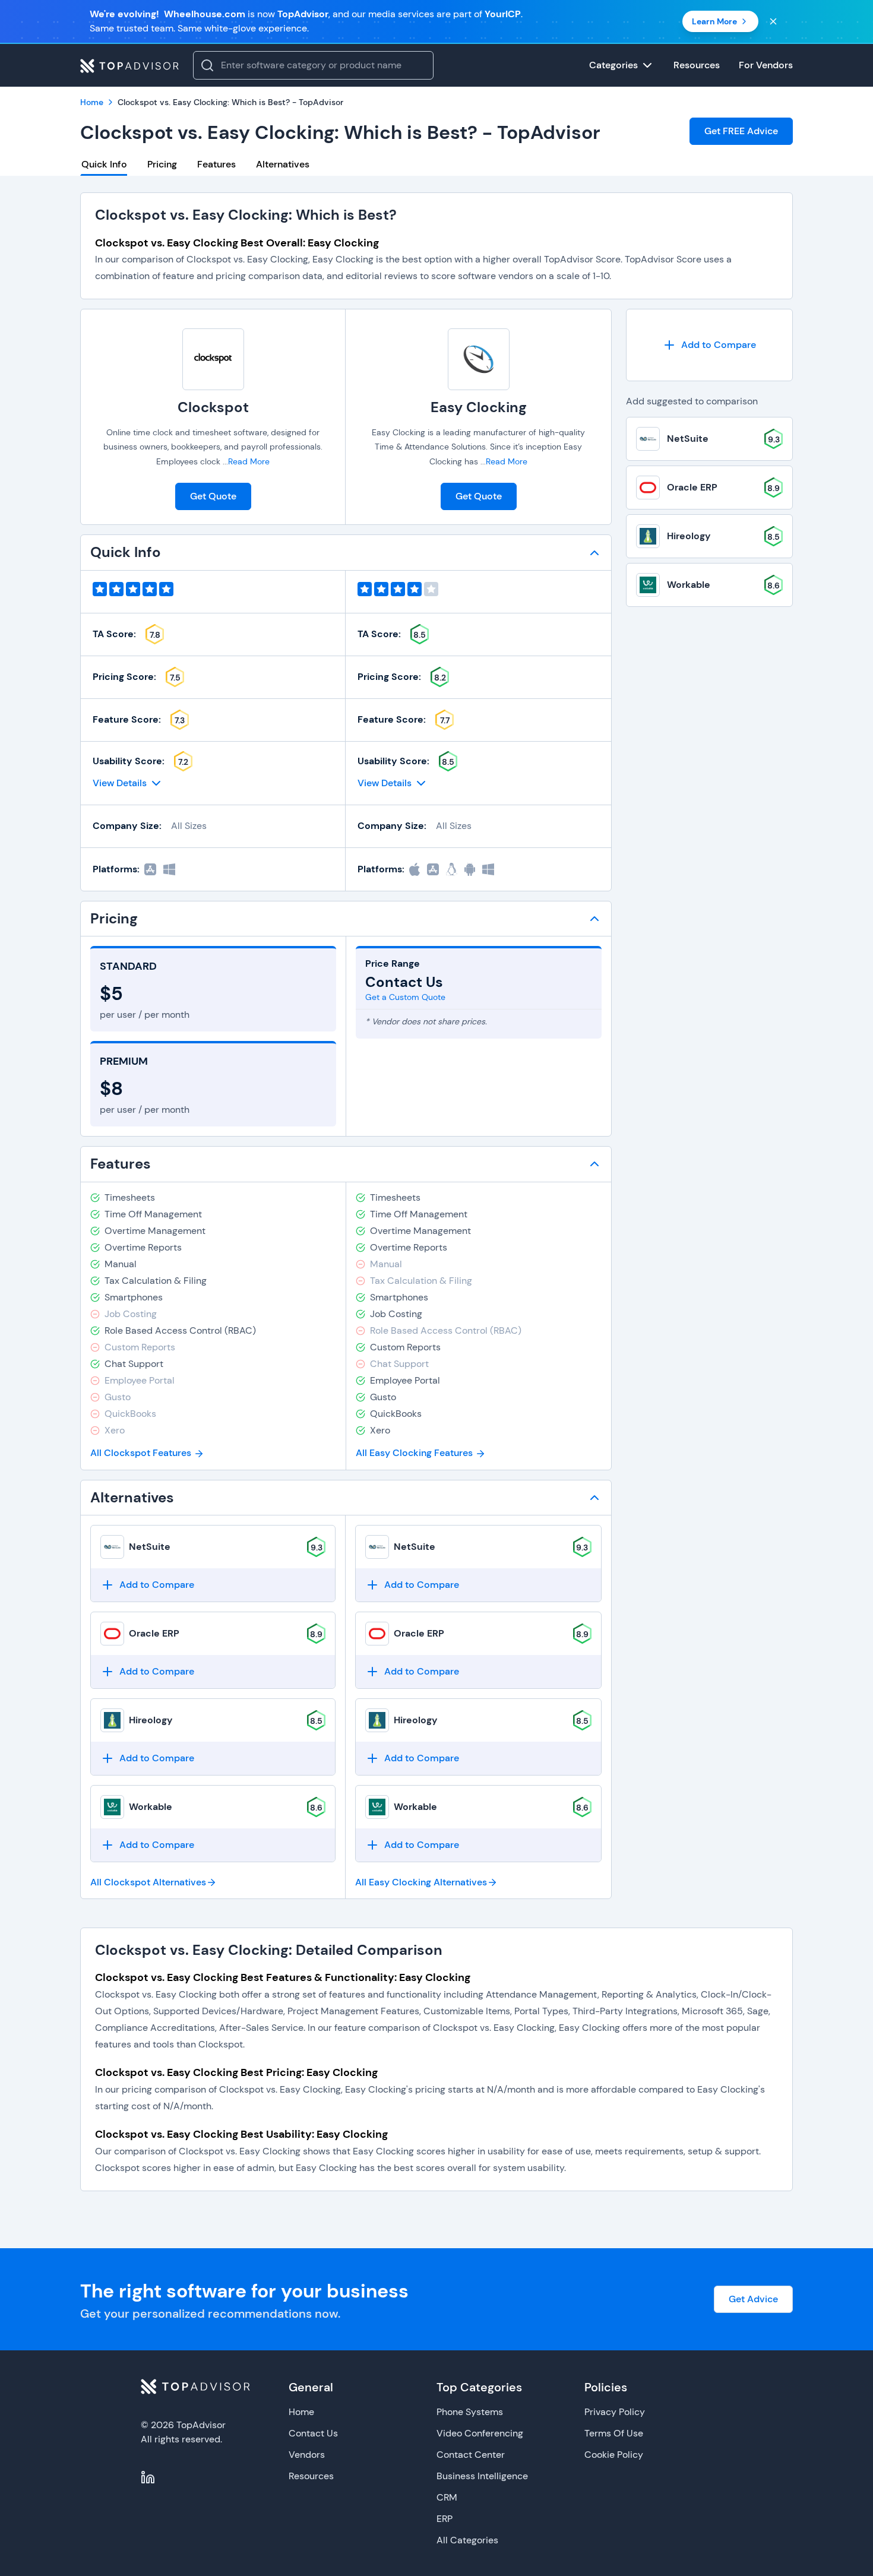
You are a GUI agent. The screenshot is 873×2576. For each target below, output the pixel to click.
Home (301, 2412)
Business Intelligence (482, 2476)
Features (216, 164)
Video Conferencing (480, 2433)
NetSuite (150, 1547)
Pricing (162, 164)
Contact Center (471, 2455)
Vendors (307, 2455)
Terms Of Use (614, 2433)
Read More (249, 461)
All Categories (467, 2540)
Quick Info (104, 164)
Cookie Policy (614, 2455)
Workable (151, 1807)
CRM (447, 2497)
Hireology (151, 1720)
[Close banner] (773, 21)
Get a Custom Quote (405, 997)
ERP (445, 2519)
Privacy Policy (615, 2412)
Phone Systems (470, 2412)
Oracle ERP (154, 1633)
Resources (311, 2476)
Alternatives (283, 164)
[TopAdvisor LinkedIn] (148, 2477)
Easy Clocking (479, 407)
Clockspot (213, 407)
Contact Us (313, 2433)
